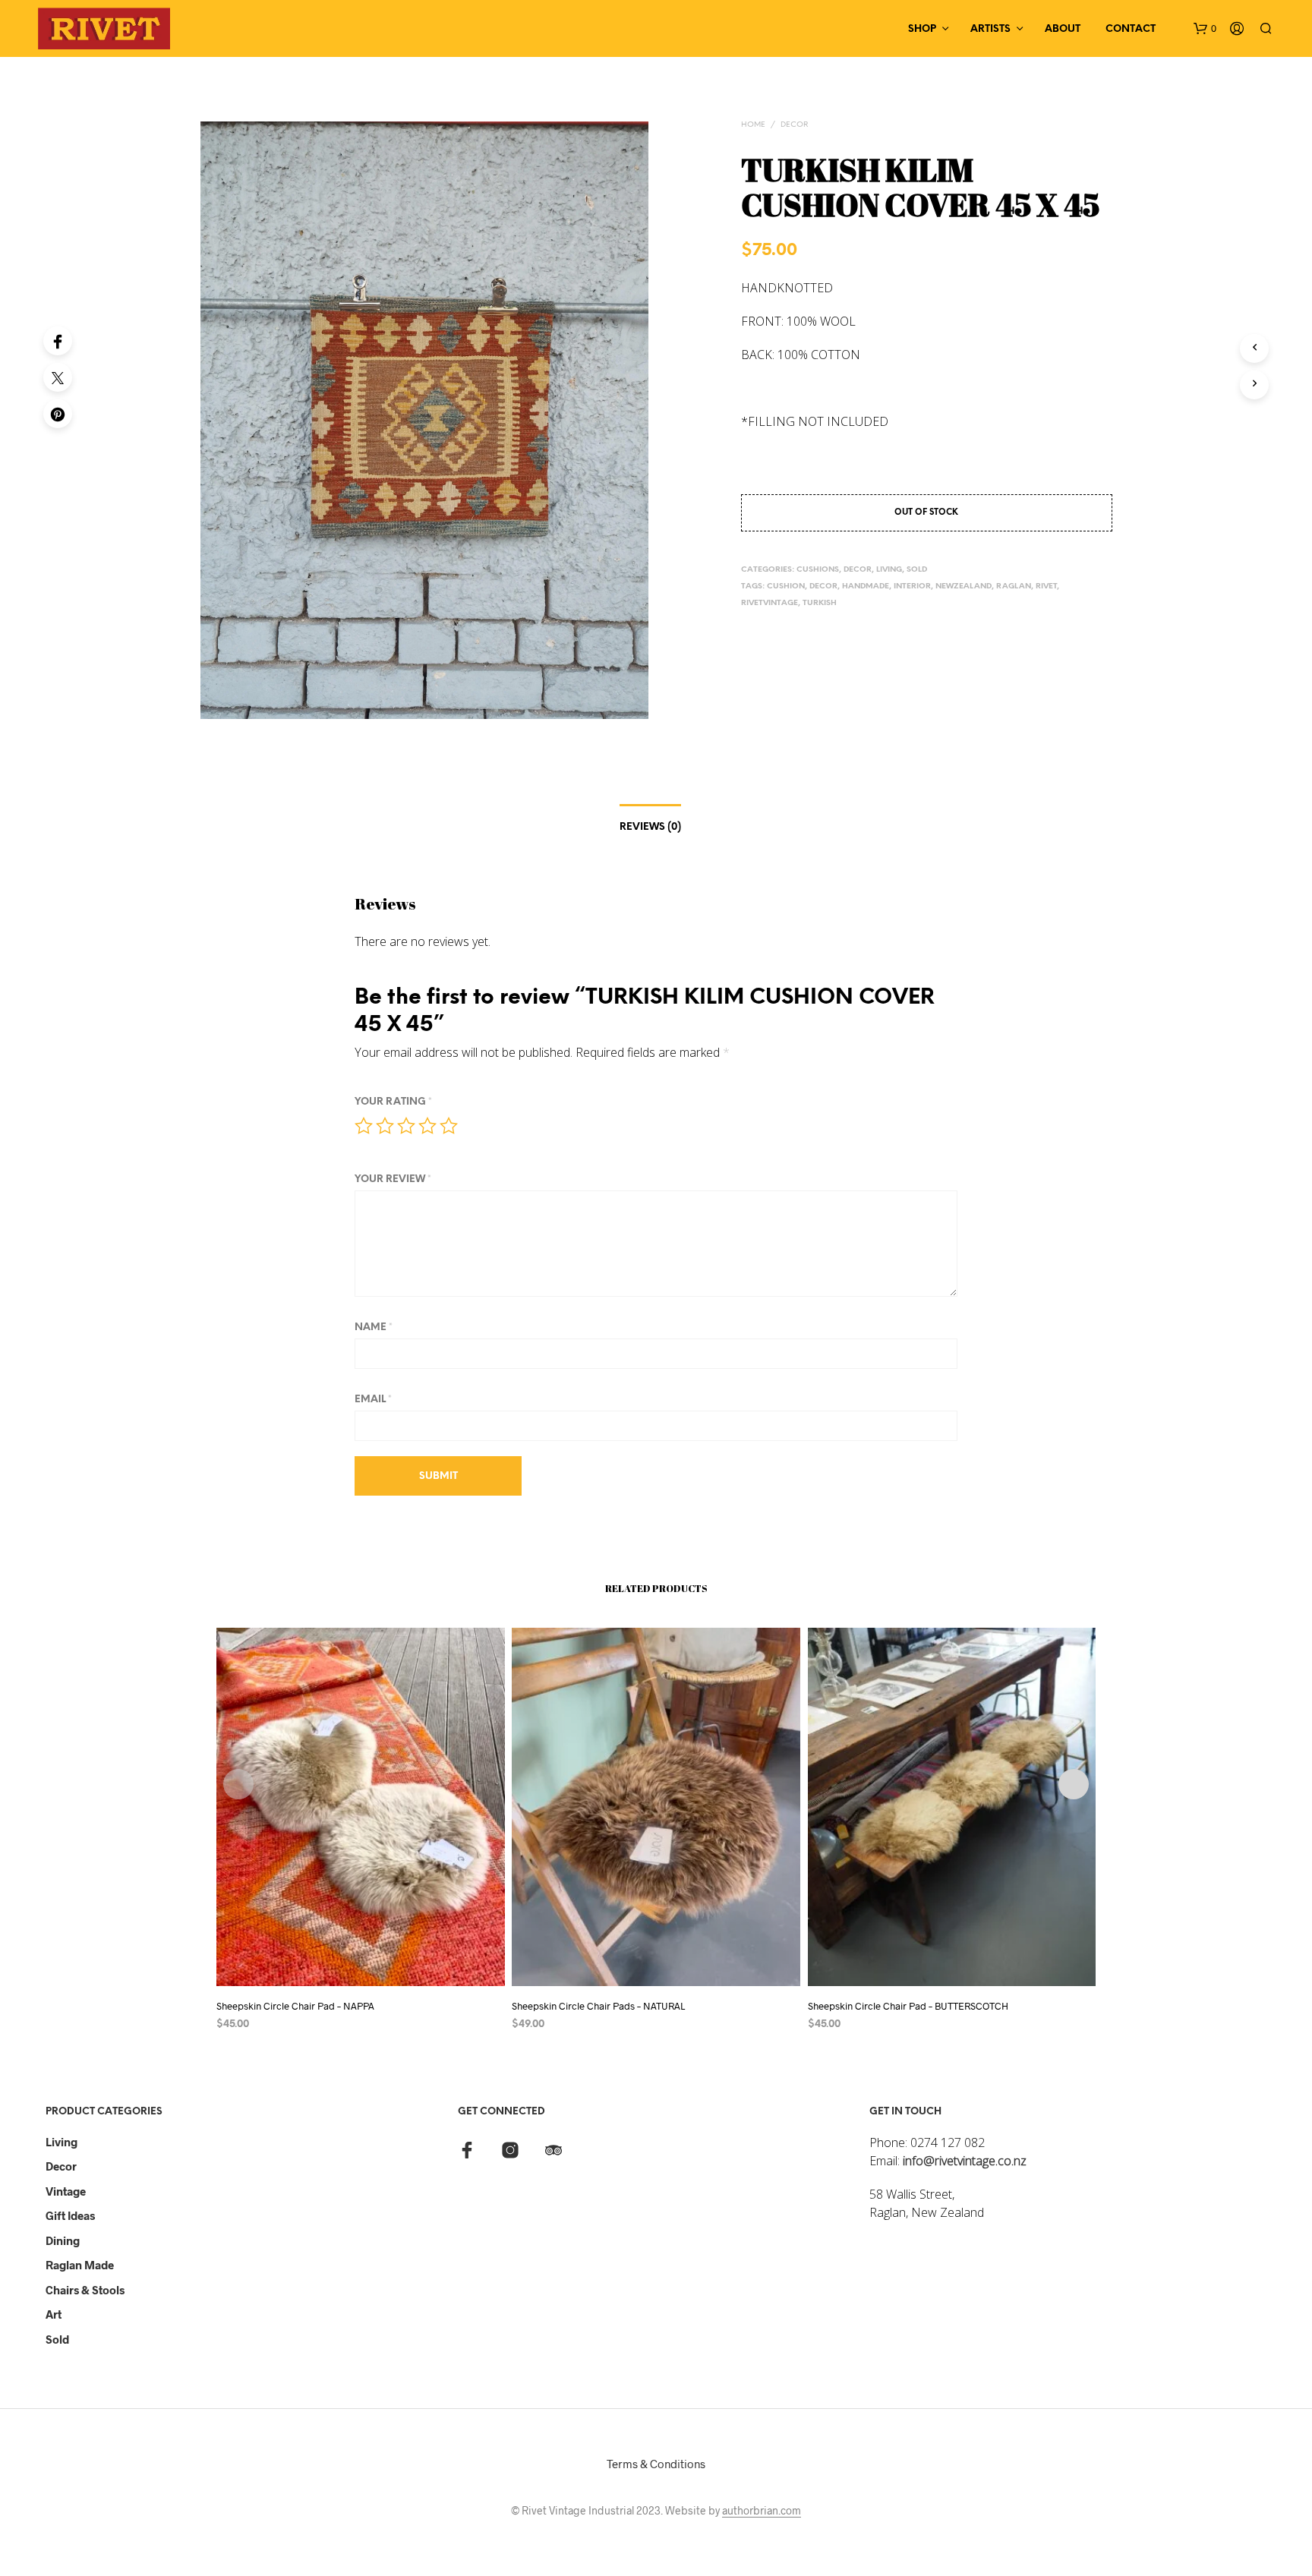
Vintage (66, 2191)
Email (373, 1400)
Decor (61, 2166)
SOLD (917, 570)
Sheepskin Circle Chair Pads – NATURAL (598, 2006)
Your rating (393, 1102)
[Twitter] (58, 377)
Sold (57, 2339)
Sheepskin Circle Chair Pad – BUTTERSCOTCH (908, 2006)
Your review (393, 1179)
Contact (1131, 29)
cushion (786, 586)
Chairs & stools (85, 2290)
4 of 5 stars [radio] (427, 1126)
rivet (1046, 586)
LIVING (889, 570)
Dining (63, 2240)
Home (753, 125)
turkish (820, 603)
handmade (866, 586)
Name (374, 1327)
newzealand (963, 586)
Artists (990, 29)
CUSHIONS (818, 570)
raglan (1014, 586)
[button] (1205, 29)
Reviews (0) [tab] (650, 827)
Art (54, 2314)
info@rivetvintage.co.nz (965, 2161)
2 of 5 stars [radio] (385, 1126)
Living (61, 2142)
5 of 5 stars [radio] (449, 1126)
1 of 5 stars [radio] (364, 1126)
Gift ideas (70, 2215)
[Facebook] (58, 341)
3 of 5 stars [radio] (406, 1126)
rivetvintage (770, 603)
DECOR (794, 125)
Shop (922, 29)
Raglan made (80, 2265)
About (1063, 29)
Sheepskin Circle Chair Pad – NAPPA (295, 2006)
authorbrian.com (762, 2511)
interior (912, 586)
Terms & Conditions (656, 2464)
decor (823, 586)
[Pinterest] (58, 414)
